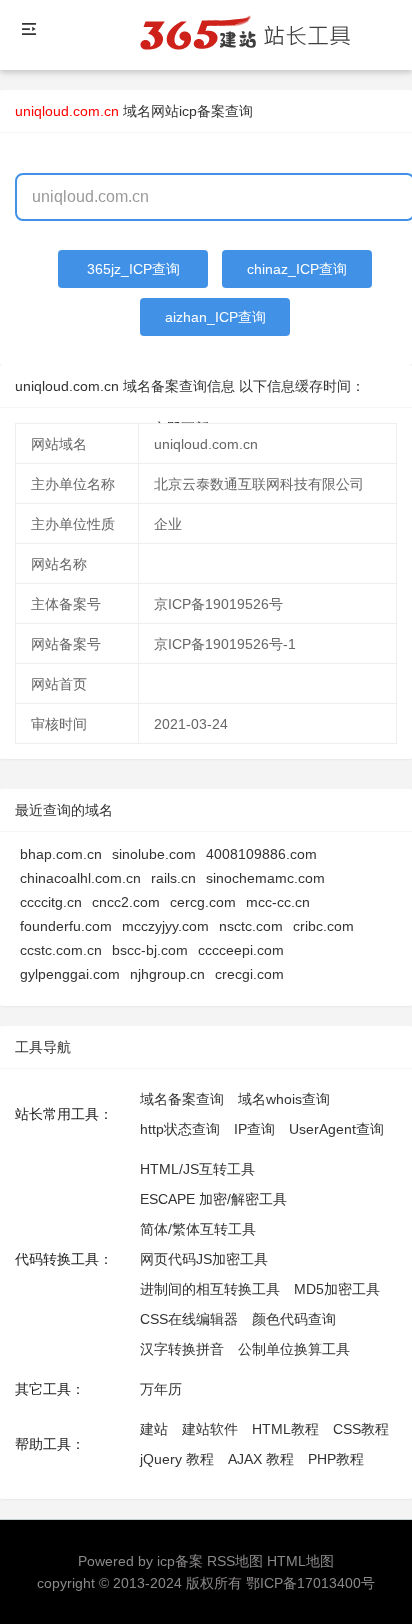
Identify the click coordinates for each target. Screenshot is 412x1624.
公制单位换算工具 (294, 1349)
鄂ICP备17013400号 (310, 1583)
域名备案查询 (182, 1099)
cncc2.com (126, 902)
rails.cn (173, 878)
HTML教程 (285, 1429)
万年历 (161, 1389)
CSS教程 (361, 1429)
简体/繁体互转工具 (198, 1229)
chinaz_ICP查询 (297, 269)
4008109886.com (261, 854)
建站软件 (210, 1429)
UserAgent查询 (336, 1129)
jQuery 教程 (177, 1459)
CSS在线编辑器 (189, 1319)
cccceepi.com (241, 950)
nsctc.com (251, 926)
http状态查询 (180, 1129)
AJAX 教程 (261, 1459)
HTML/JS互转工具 (197, 1169)
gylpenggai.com (70, 974)
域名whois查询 (284, 1099)
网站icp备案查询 (202, 111)
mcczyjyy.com (165, 926)
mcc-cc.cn (278, 902)
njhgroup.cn (167, 974)
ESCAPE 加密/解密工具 (213, 1199)
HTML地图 (300, 1561)
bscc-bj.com (150, 950)
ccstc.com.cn (61, 950)
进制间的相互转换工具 (210, 1289)
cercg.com (203, 902)
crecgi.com (249, 974)
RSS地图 (235, 1561)
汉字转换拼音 (182, 1349)
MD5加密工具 (337, 1289)
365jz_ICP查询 (133, 269)
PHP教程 (336, 1459)
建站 (154, 1429)
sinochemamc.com (265, 878)
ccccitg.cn (51, 902)
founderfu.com (66, 926)
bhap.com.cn (61, 854)
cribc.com (323, 926)
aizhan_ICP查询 (215, 317)
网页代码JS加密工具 (204, 1259)
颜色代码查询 (294, 1319)
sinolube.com (154, 854)
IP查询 (254, 1129)
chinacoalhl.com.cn (80, 878)
